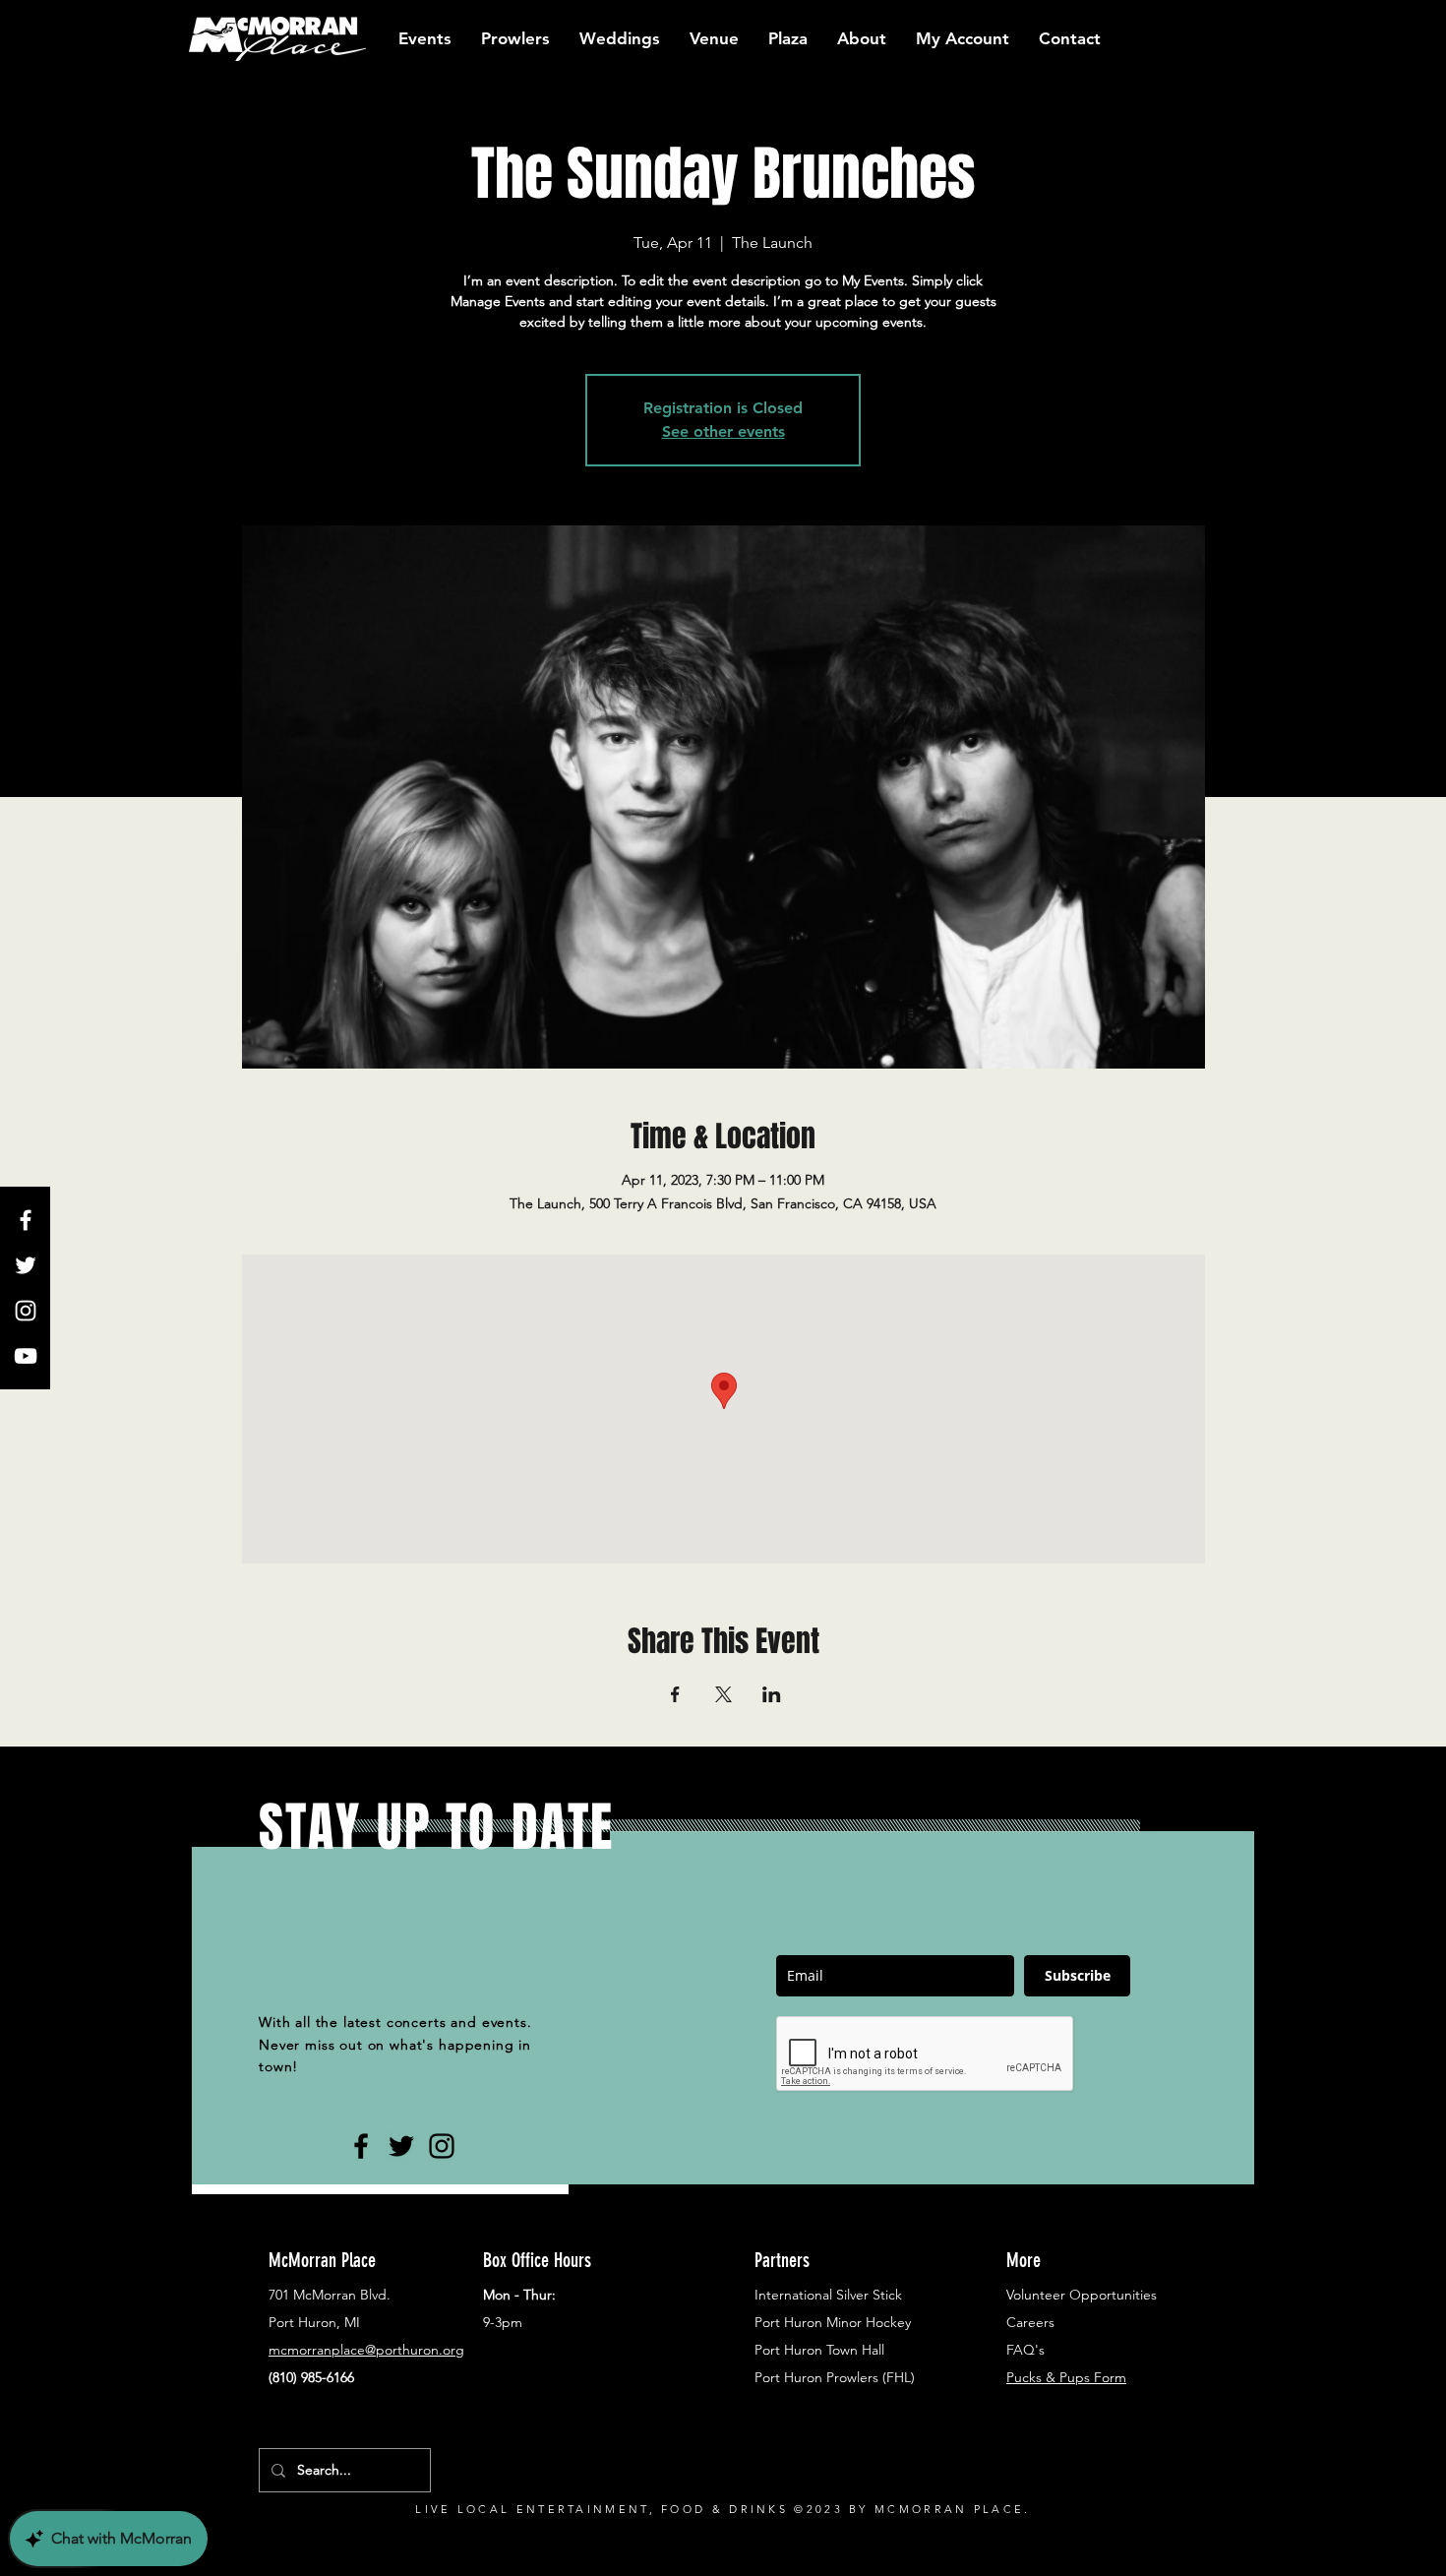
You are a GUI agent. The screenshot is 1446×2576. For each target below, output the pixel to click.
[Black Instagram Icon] (442, 2146)
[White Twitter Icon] (26, 1265)
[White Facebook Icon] (26, 1220)
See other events (723, 431)
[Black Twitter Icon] (401, 2146)
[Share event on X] (723, 1694)
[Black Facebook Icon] (361, 2146)
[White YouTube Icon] (26, 1356)
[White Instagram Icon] (26, 1311)
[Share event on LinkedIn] (772, 1694)
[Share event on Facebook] (675, 1694)
